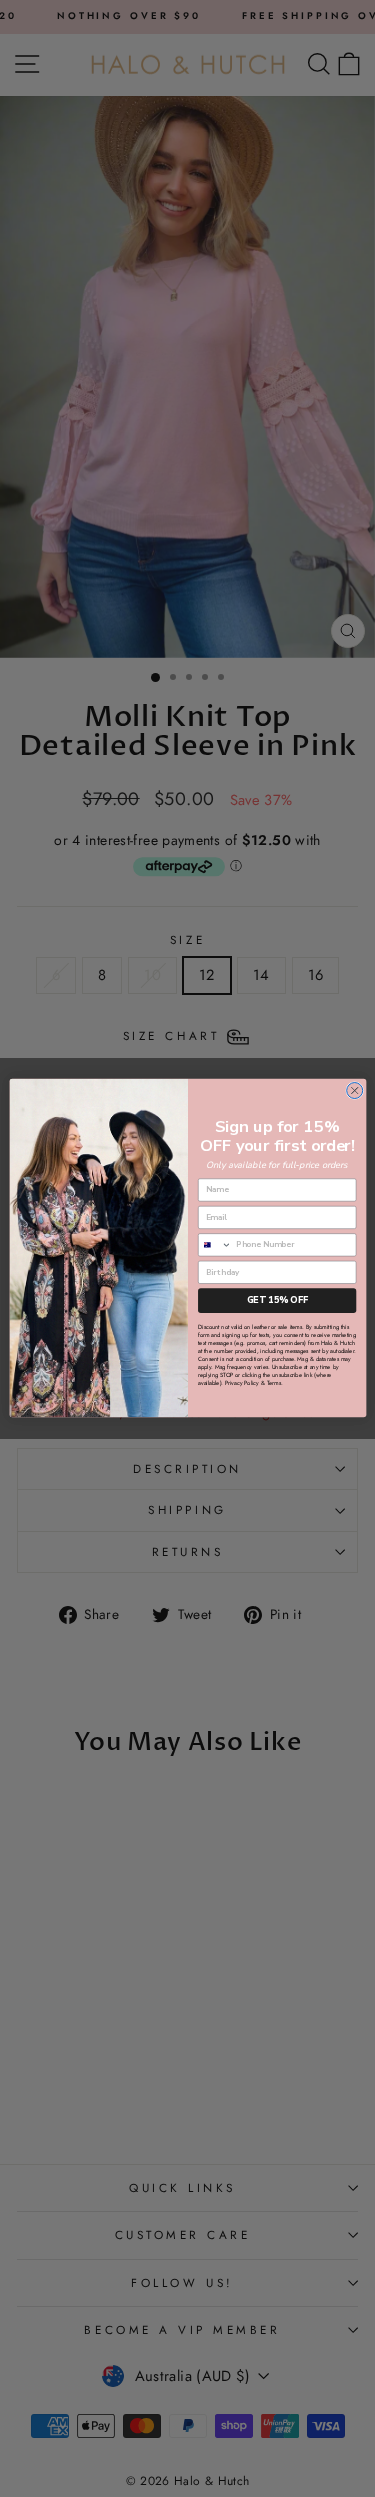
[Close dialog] (354, 1091)
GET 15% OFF (276, 1301)
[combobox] (214, 1245)
